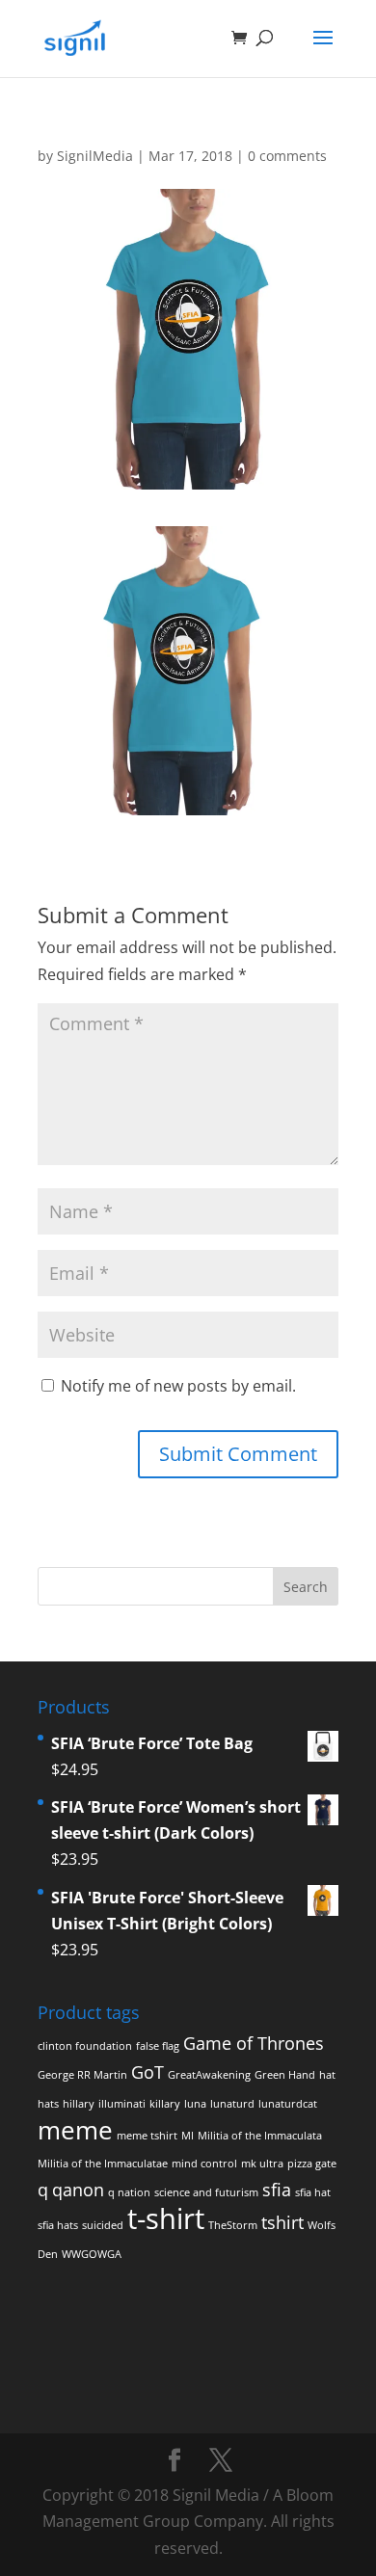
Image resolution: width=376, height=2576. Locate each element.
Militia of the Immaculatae (103, 2164)
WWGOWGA (92, 2254)
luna (195, 2104)
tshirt (282, 2222)
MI (188, 2136)
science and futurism (206, 2192)
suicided (103, 2225)
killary (165, 2104)
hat (327, 2075)
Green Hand (285, 2075)
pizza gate (312, 2164)
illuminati (122, 2104)
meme (75, 2130)
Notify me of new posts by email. (178, 1386)
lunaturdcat (288, 2104)
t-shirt (166, 2218)
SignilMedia (95, 156)
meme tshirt (147, 2136)
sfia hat (313, 2192)
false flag (158, 2046)
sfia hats (58, 2225)
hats (48, 2104)
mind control (204, 2164)
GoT (148, 2072)
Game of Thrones (254, 2043)
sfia (277, 2190)
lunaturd (232, 2104)
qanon (78, 2190)
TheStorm (233, 2225)
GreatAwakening (209, 2075)
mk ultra (262, 2164)
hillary (79, 2104)
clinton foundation (85, 2046)
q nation (129, 2192)
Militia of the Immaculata (260, 2136)
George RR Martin (82, 2075)
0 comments (287, 156)
